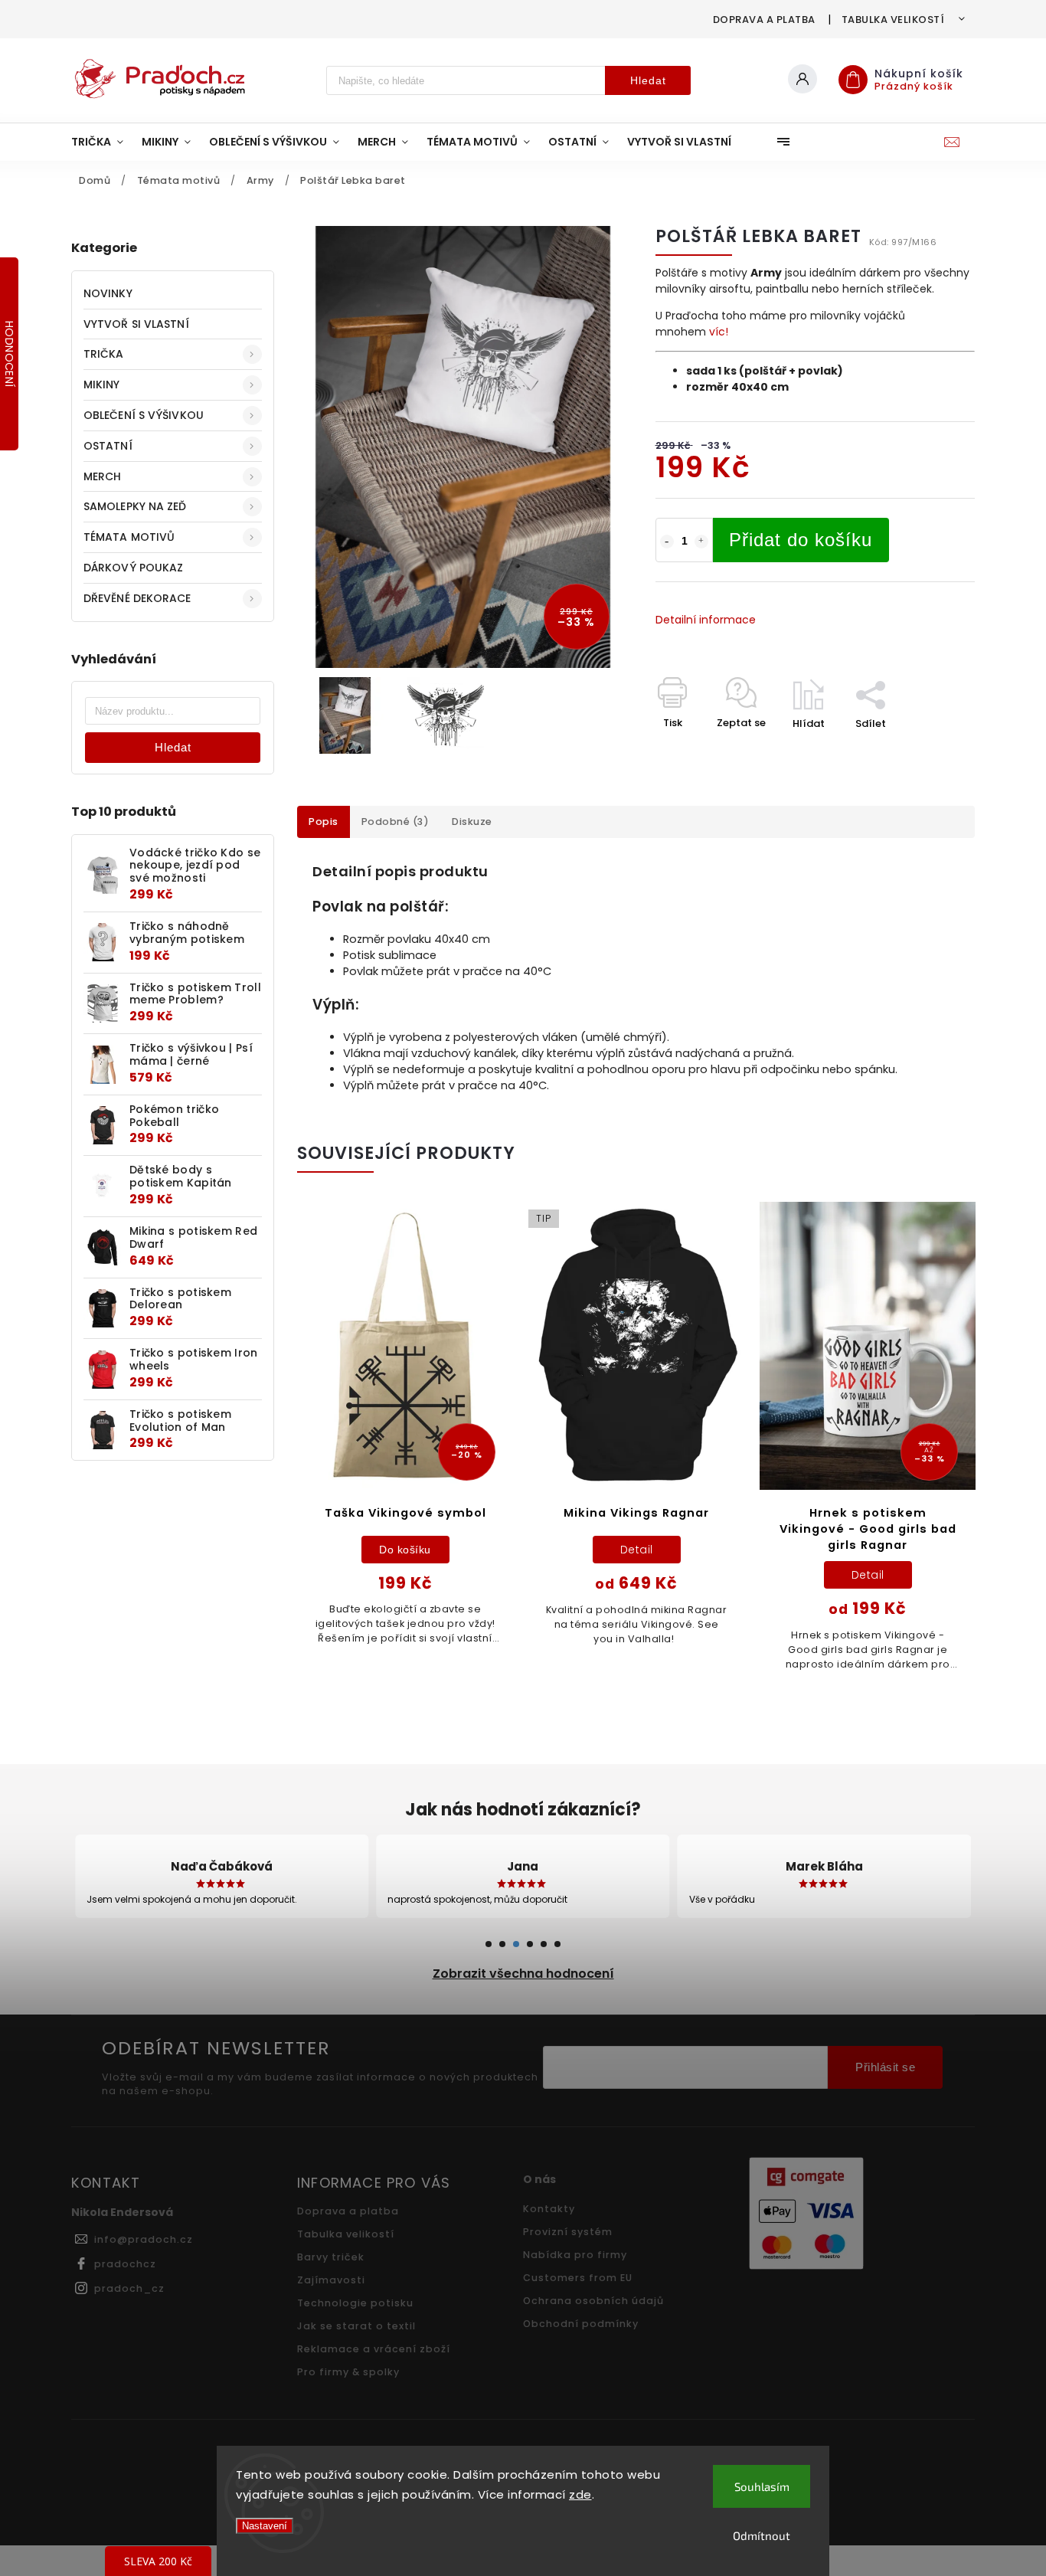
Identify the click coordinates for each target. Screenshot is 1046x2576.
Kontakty (549, 2209)
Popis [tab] (324, 822)
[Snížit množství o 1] (667, 542)
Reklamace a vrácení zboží (374, 2349)
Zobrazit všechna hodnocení (523, 1974)
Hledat (648, 80)
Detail (637, 1550)
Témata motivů (129, 537)
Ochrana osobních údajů (593, 2301)
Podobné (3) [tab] (396, 822)
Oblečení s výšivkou (144, 415)
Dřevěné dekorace (137, 598)
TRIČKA (104, 354)
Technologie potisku (355, 2303)
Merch (103, 476)
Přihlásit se (885, 2067)
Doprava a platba (764, 20)
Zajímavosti (331, 2280)
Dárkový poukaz (133, 568)
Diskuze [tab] (472, 822)
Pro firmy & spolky (348, 2372)
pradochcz (125, 2264)
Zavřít (924, 750)
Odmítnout (762, 2535)
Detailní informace (706, 620)
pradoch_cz (129, 2288)
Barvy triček (331, 2257)
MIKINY (102, 385)
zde (580, 2494)
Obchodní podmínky (581, 2324)
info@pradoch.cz (144, 2239)
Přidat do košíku (801, 540)
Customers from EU (578, 2278)
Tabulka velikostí (893, 20)
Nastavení (265, 2526)
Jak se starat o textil (356, 2326)
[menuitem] (102, 142)
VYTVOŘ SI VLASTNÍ (136, 324)
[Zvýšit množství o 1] (701, 542)
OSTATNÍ (108, 446)
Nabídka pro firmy (575, 2255)
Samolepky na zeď (135, 506)
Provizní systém (568, 2232)
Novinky (108, 293)
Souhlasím (762, 2486)
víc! (719, 332)
